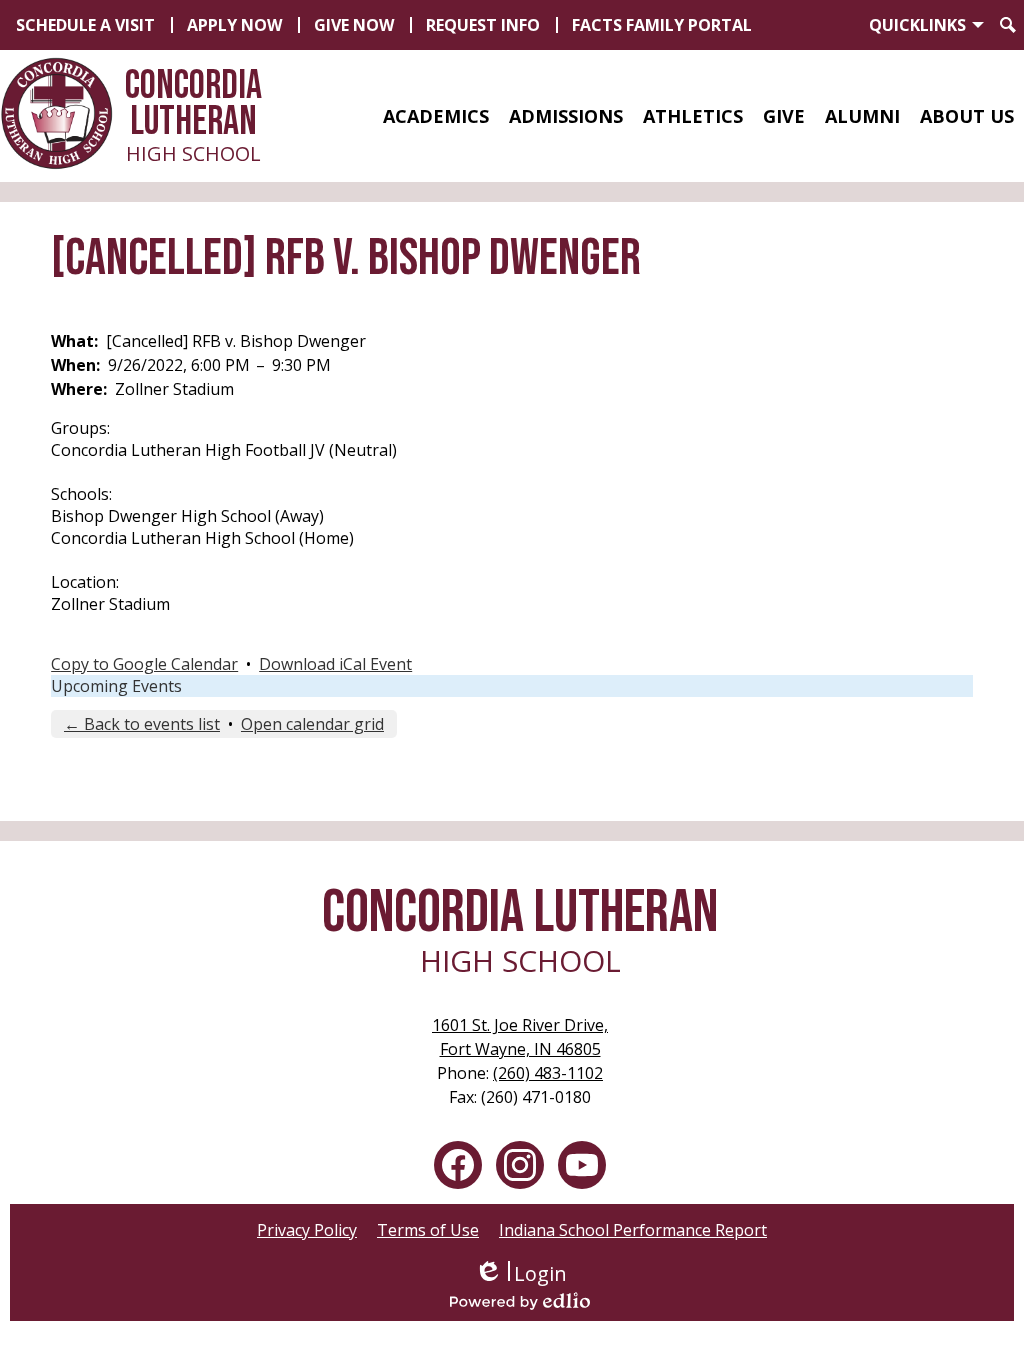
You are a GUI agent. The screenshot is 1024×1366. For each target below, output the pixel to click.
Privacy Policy (307, 1230)
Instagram (520, 1165)
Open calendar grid (312, 724)
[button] (436, 116)
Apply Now (234, 25)
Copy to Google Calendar (144, 664)
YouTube (582, 1165)
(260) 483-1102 (548, 1073)
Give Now (354, 25)
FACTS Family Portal (662, 25)
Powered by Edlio (520, 1301)
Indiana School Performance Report (633, 1230)
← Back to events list (142, 724)
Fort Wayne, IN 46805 (520, 1037)
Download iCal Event (335, 664)
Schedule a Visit (85, 25)
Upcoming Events (116, 686)
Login (520, 1273)
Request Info (483, 25)
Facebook (458, 1165)
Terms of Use (428, 1230)
